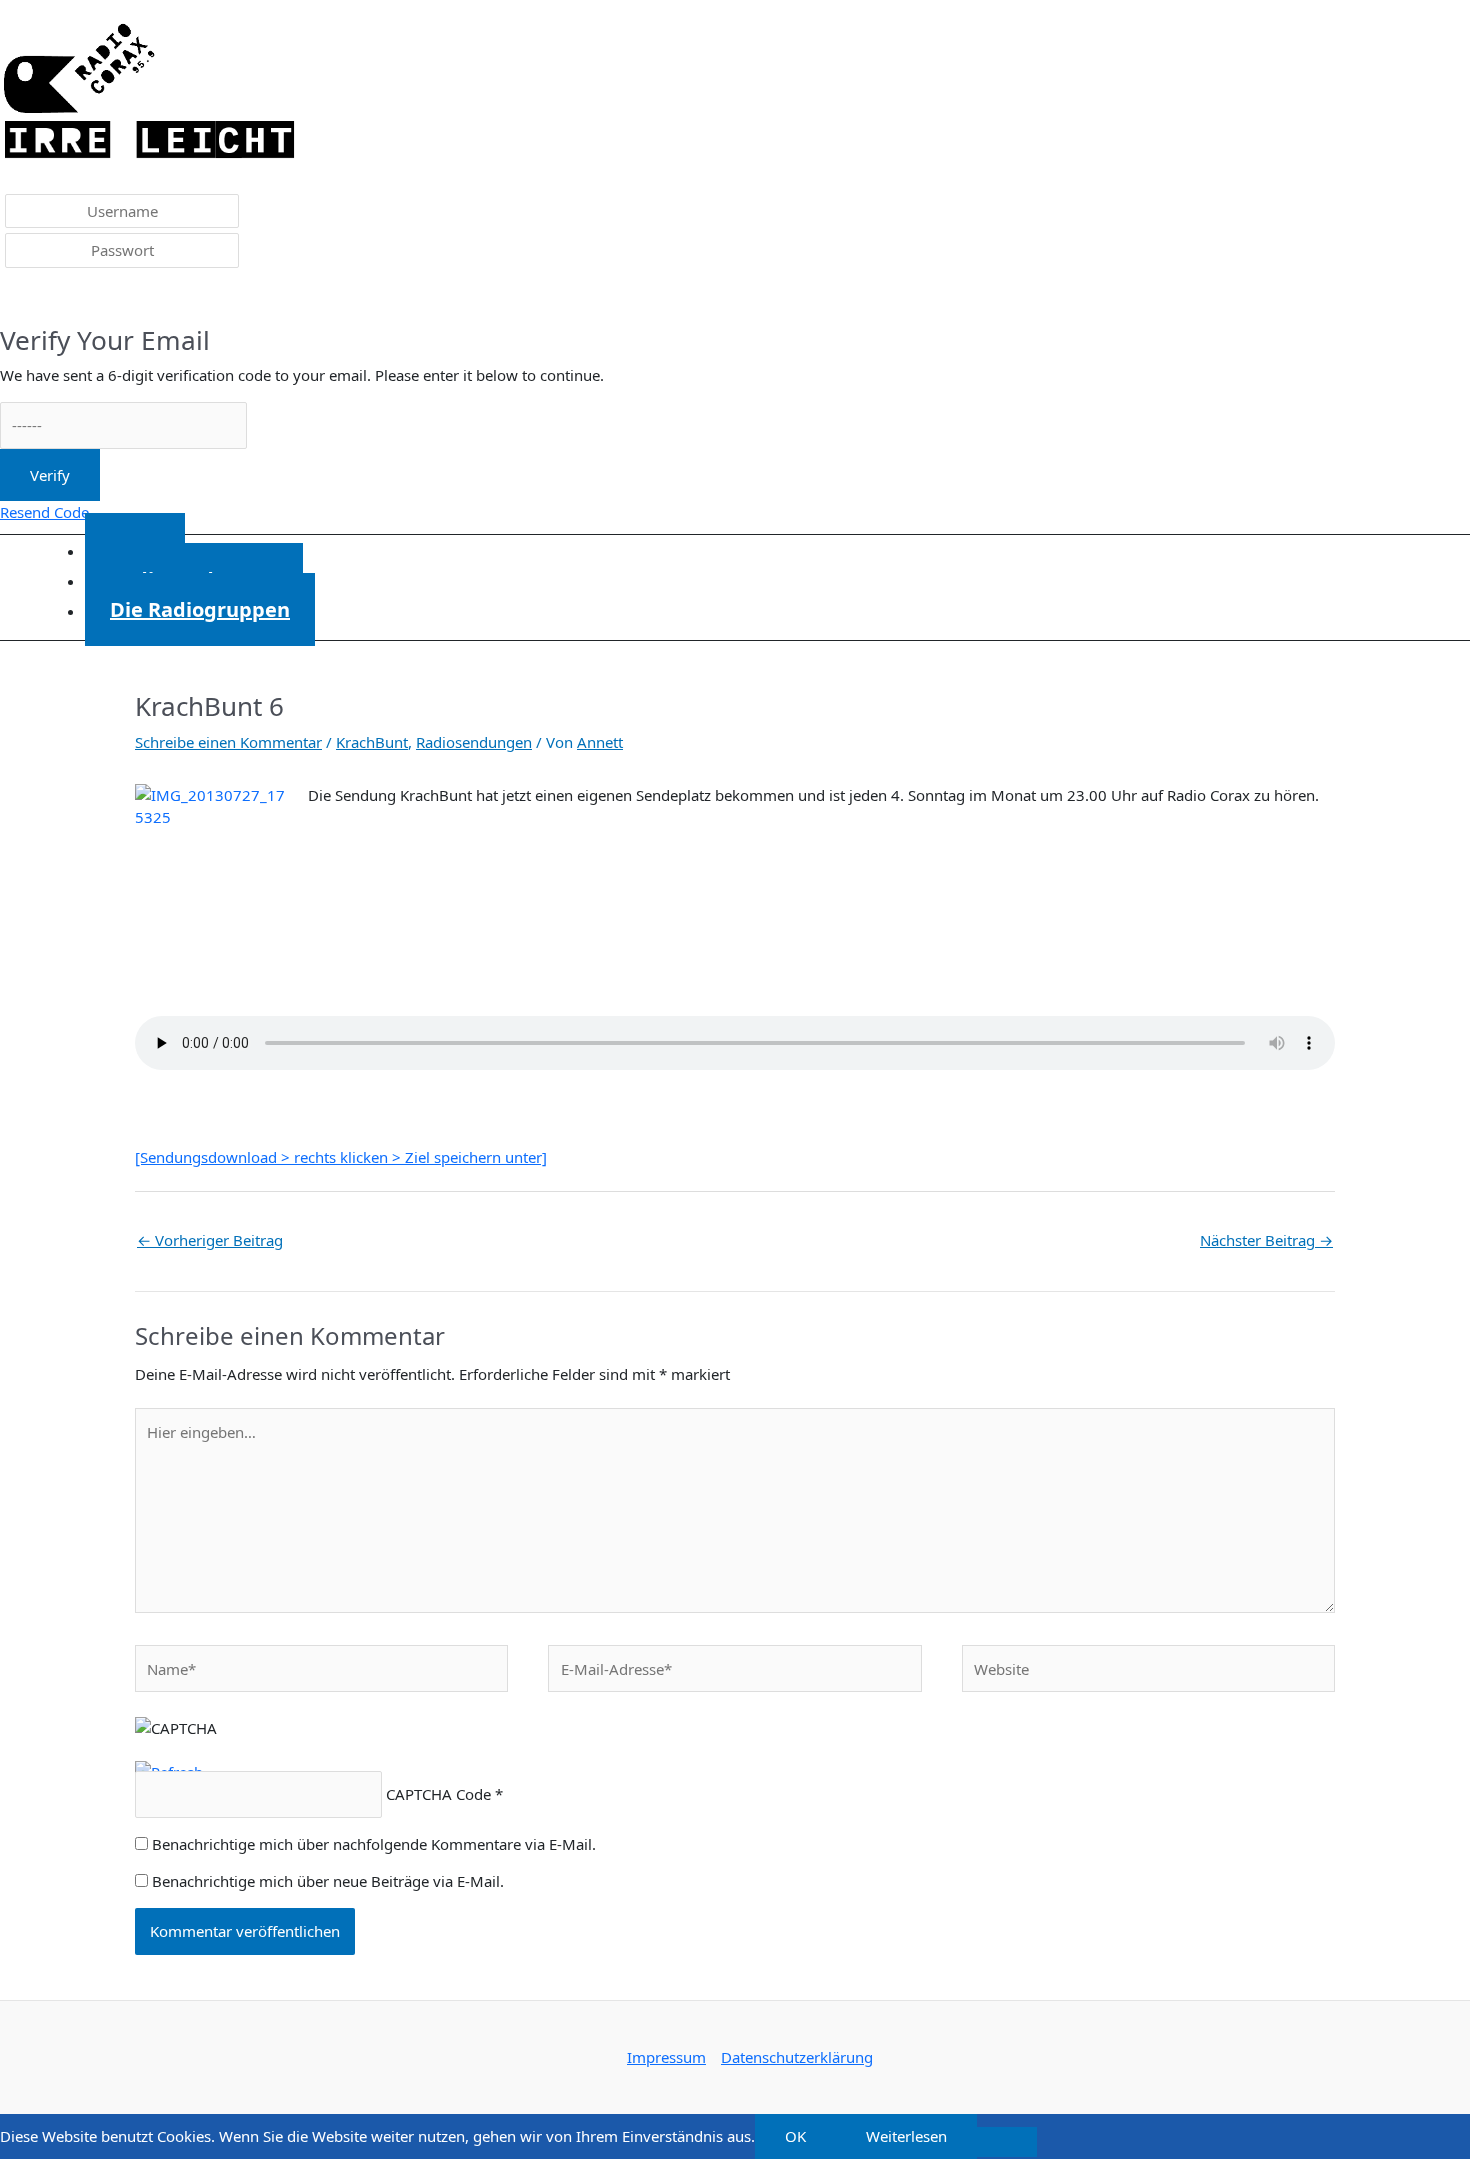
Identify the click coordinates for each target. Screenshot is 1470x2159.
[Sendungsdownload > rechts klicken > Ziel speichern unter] (341, 1157)
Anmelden (50, 299)
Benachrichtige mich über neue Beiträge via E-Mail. (328, 1881)
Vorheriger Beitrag (210, 1240)
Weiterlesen (906, 2136)
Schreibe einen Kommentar (228, 742)
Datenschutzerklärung (797, 2057)
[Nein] (1007, 2142)
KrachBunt (372, 742)
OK (795, 2136)
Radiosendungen (474, 742)
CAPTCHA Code (438, 1794)
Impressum (666, 2057)
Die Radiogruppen (200, 609)
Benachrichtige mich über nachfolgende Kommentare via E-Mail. (374, 1844)
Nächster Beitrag (1266, 1240)
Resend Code (44, 512)
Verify (50, 475)
